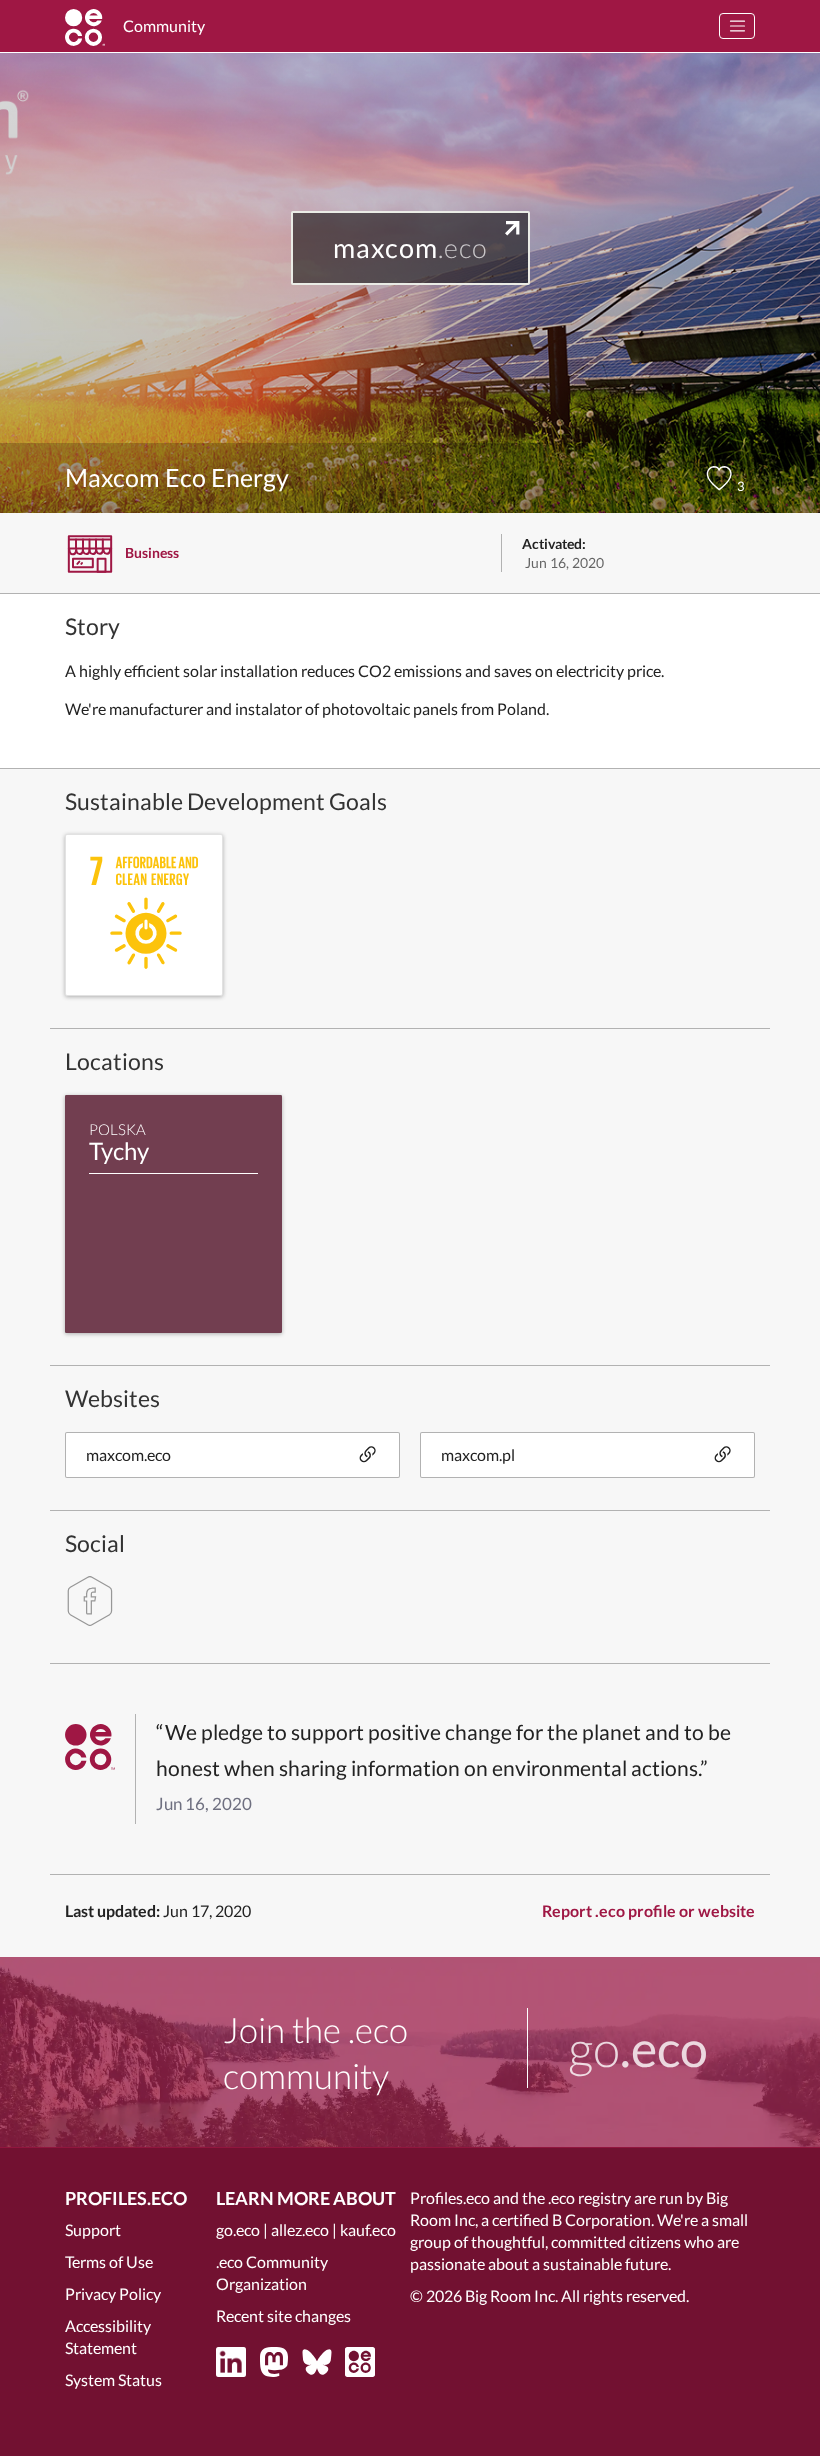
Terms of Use (109, 2261)
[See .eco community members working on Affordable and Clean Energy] (144, 915)
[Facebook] (90, 1601)
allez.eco (300, 2229)
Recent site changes (283, 2315)
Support (93, 2229)
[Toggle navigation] (737, 26)
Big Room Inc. (511, 2295)
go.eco (238, 2229)
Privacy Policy (113, 2293)
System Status (113, 2379)
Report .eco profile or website (648, 1910)
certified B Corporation (571, 2219)
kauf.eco (368, 2229)
